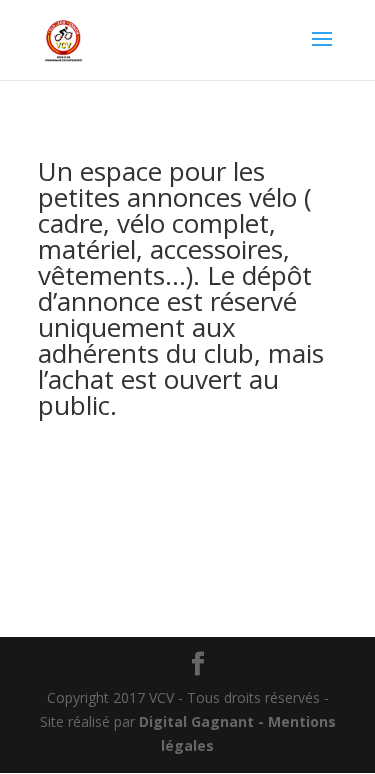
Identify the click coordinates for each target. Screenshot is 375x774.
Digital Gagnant (196, 721)
